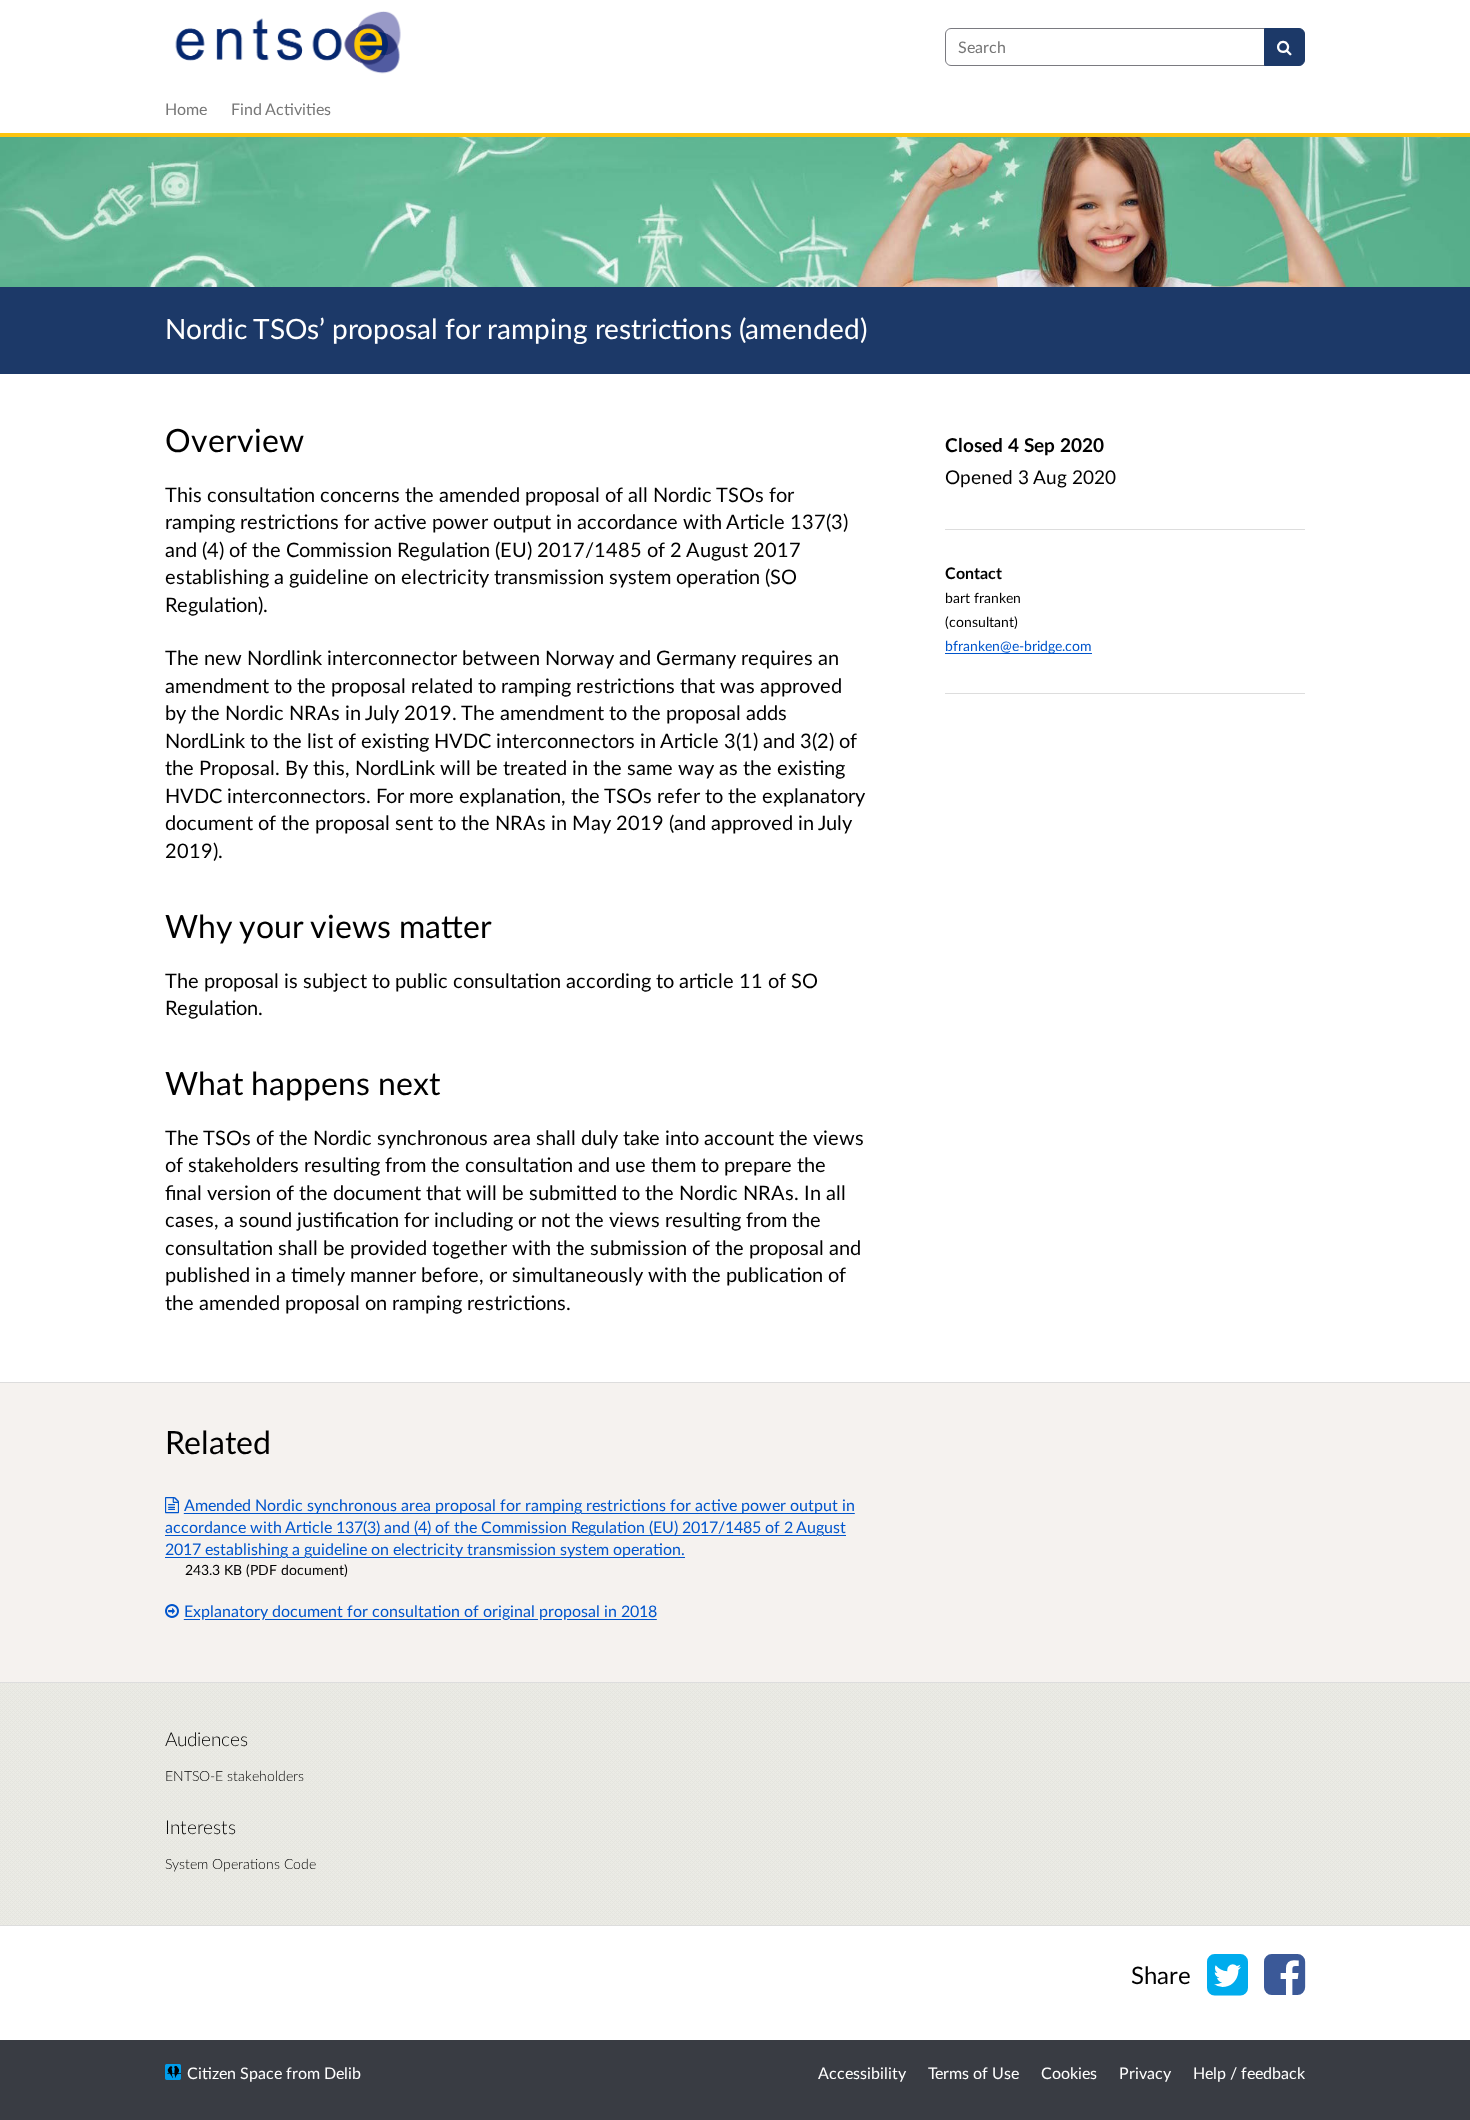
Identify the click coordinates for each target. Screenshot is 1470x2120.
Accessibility (862, 2072)
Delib (342, 2072)
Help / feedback (1249, 2072)
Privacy (1145, 2072)
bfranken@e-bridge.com (1018, 645)
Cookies (1069, 2072)
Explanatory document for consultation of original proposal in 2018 (420, 1610)
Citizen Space (234, 2072)
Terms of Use (973, 2072)
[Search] (1284, 47)
